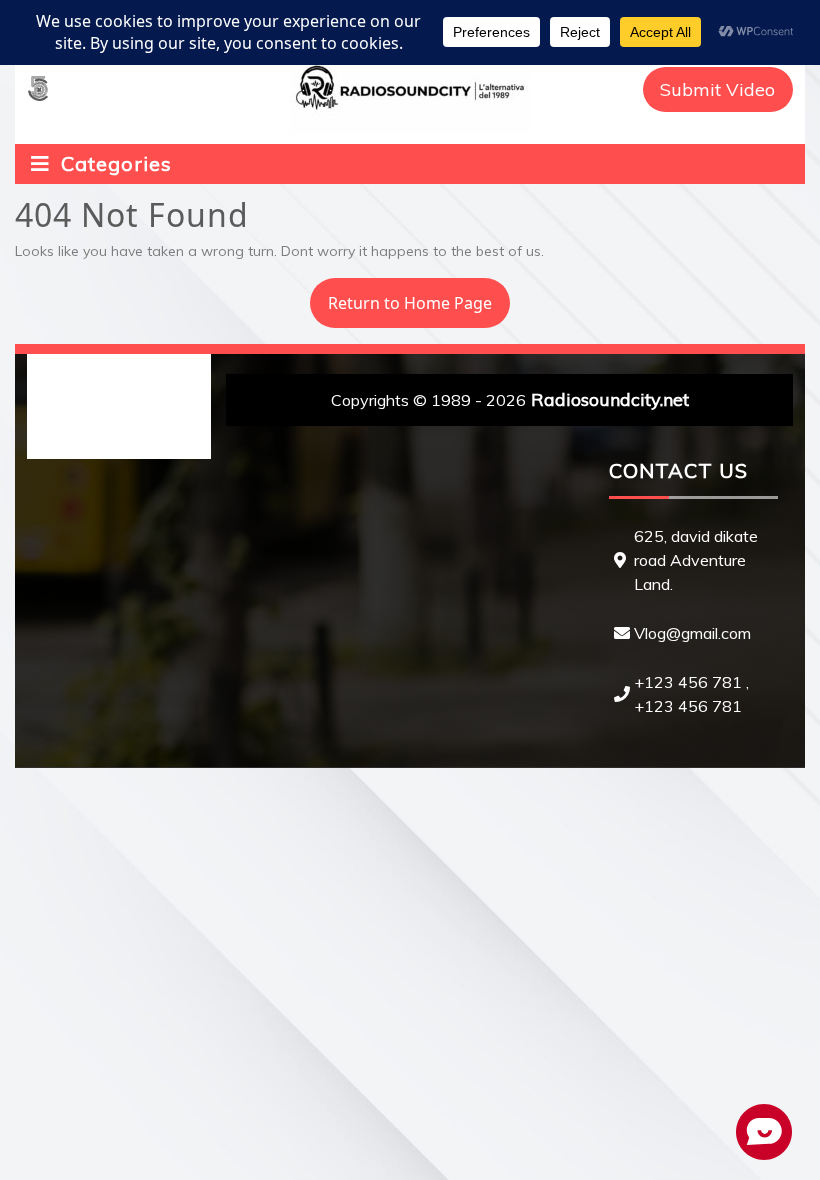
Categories (113, 163)
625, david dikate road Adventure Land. (696, 560)
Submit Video (717, 89)
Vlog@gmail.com (692, 633)
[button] (38, 89)
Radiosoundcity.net (610, 399)
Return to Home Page (401, 296)
